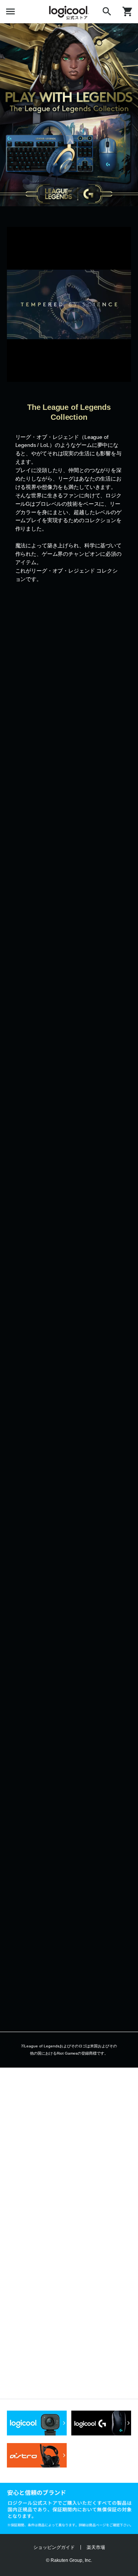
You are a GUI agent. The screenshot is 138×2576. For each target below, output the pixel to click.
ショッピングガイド (54, 2547)
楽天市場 (96, 2547)
